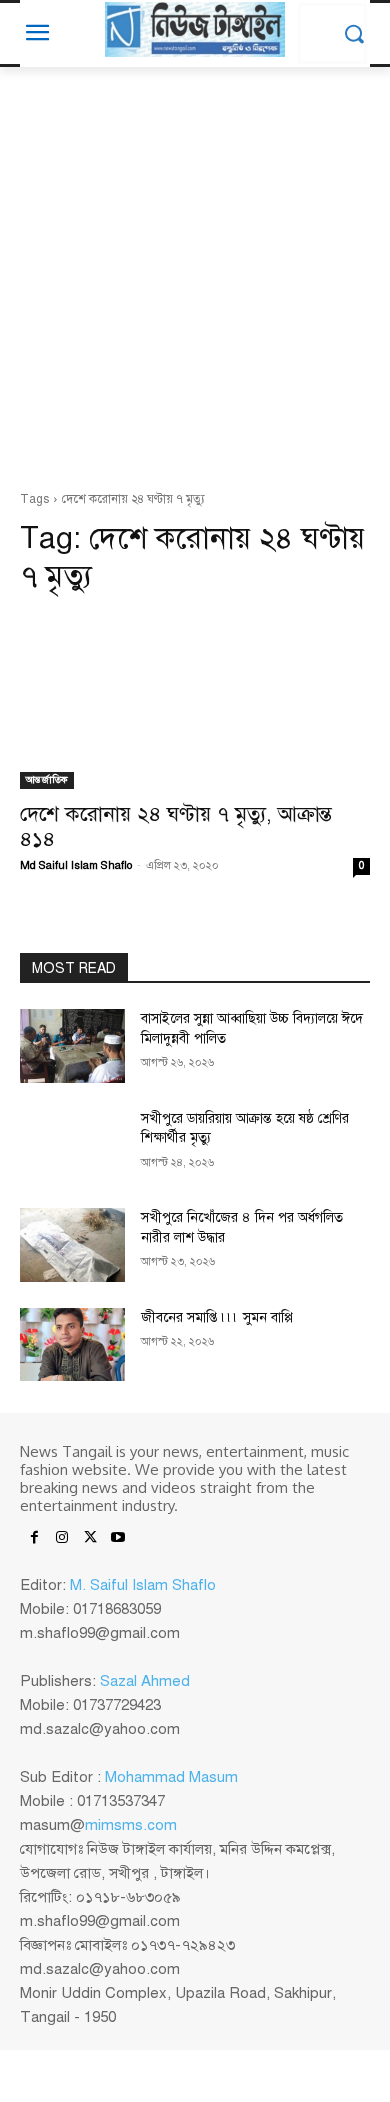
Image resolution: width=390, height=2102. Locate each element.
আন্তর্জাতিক (47, 779)
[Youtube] (118, 1539)
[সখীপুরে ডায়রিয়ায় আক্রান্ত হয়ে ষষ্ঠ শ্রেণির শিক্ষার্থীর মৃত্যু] (72, 1146)
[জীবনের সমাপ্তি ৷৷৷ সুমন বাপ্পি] (72, 1345)
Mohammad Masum (171, 1777)
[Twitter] (90, 1539)
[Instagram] (62, 1539)
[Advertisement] (195, 284)
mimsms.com (131, 1825)
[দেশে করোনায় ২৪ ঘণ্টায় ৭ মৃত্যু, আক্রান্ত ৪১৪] (195, 701)
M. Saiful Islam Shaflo (143, 1585)
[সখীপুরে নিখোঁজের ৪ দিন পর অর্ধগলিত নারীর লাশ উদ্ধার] (72, 1245)
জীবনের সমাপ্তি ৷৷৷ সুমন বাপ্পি (217, 1317)
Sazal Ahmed (145, 1681)
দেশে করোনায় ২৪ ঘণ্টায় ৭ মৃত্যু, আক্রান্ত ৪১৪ (176, 826)
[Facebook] (34, 1539)
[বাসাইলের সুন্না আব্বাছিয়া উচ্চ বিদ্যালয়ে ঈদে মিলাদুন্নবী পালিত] (72, 1046)
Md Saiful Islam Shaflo (76, 865)
